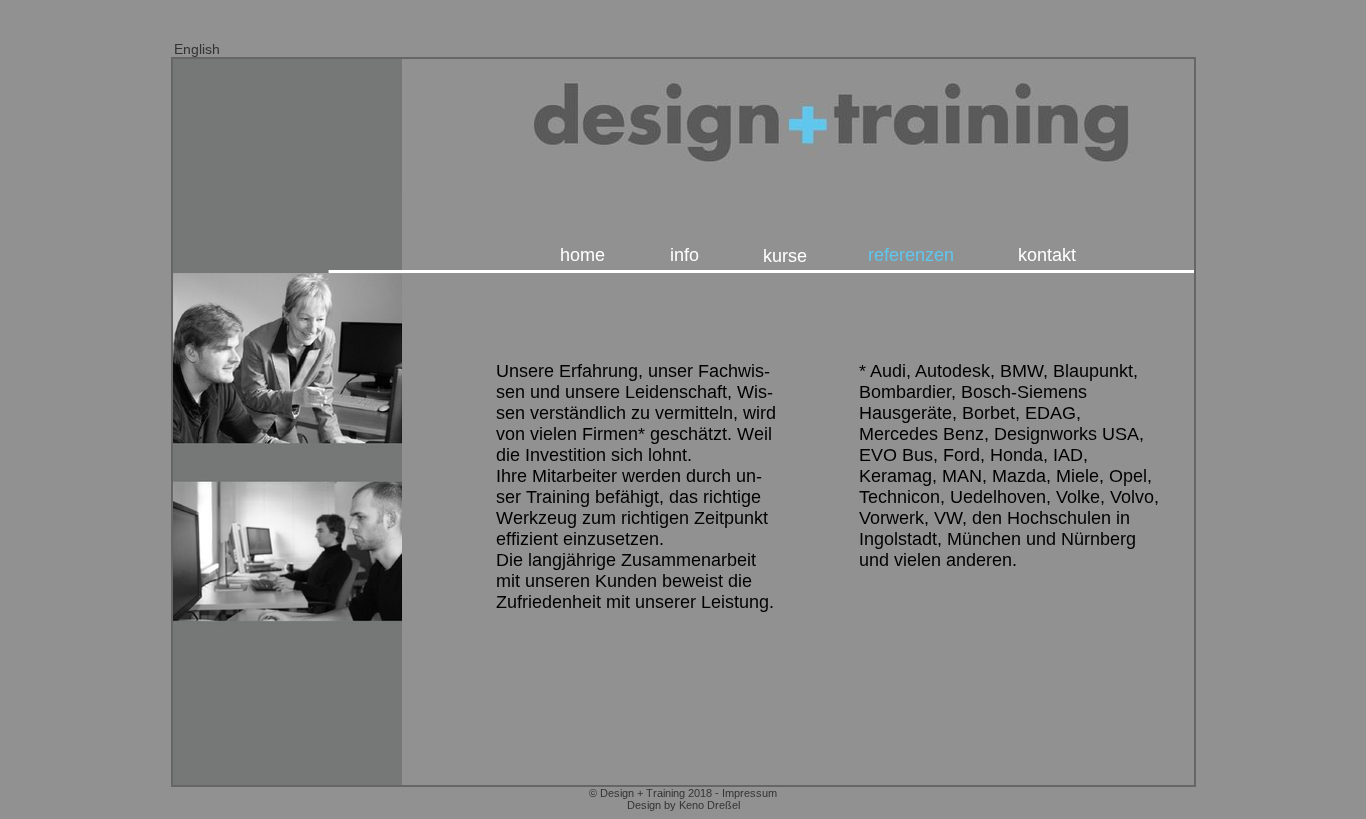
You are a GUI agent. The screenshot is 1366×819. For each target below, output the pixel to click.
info (684, 255)
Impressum (749, 793)
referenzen (911, 255)
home (582, 255)
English (197, 49)
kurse (785, 256)
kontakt (1047, 255)
